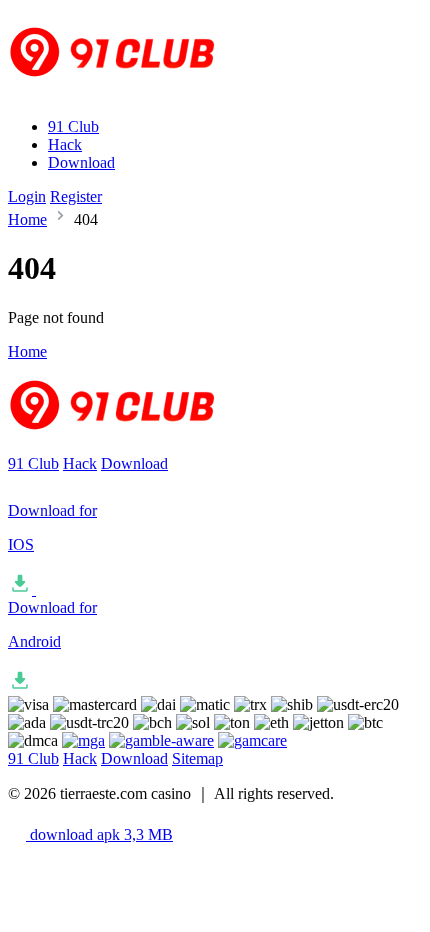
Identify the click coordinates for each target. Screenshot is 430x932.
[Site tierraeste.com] (125, 92)
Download (81, 162)
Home (27, 219)
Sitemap (197, 758)
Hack (65, 144)
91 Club (73, 126)
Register (76, 196)
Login (27, 196)
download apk (99, 834)
